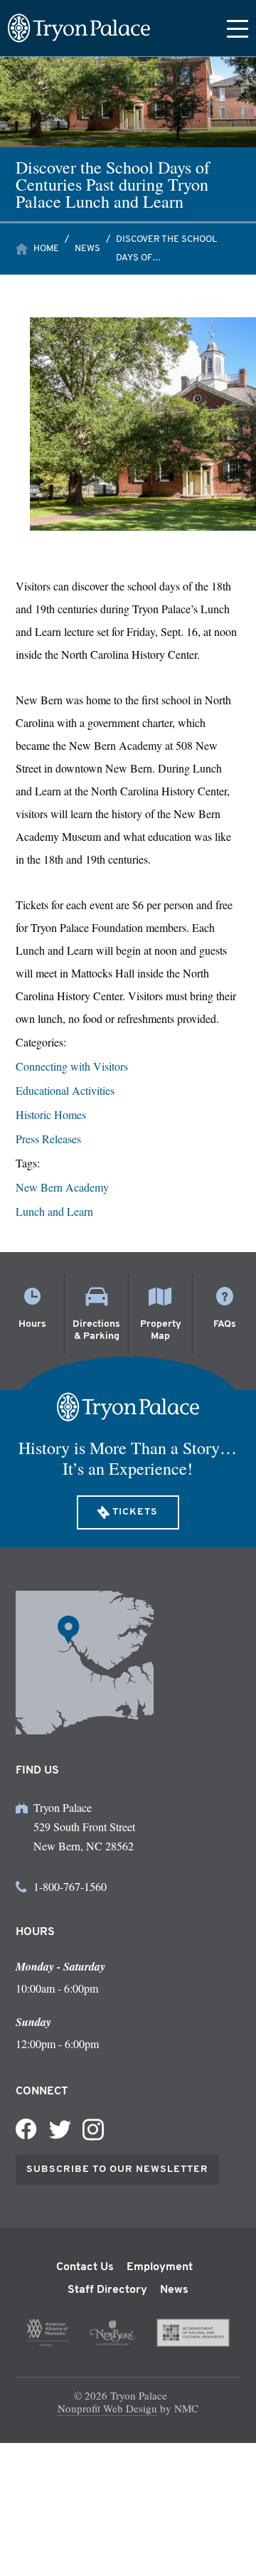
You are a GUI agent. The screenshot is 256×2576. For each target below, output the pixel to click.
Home (46, 249)
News (87, 249)
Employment (160, 2267)
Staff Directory (107, 2290)
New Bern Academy (62, 1187)
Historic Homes (51, 1114)
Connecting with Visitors (72, 1066)
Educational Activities (65, 1090)
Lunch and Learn (54, 1211)
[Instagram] (93, 2130)
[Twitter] (60, 2130)
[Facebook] (26, 2129)
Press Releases (48, 1139)
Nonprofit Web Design (107, 2408)
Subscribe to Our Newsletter (117, 2169)
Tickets (135, 1512)
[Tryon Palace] (79, 28)
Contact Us (85, 2267)
